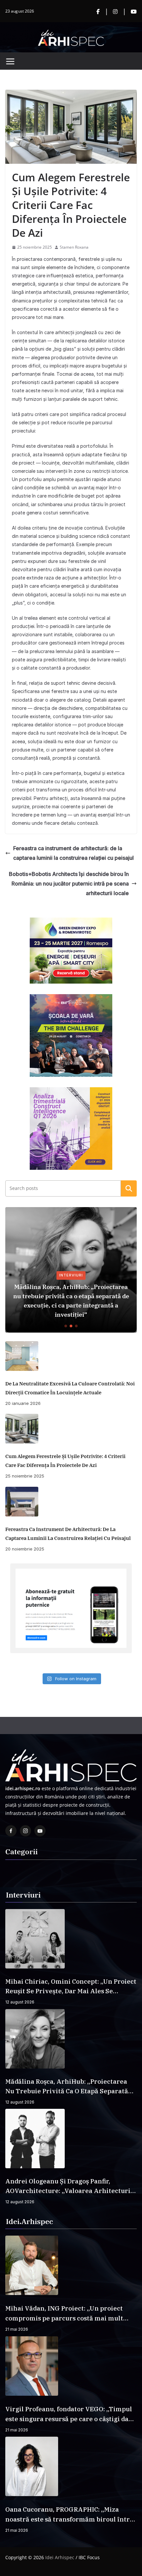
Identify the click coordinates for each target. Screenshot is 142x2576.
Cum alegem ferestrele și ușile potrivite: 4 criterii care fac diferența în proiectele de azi (65, 1461)
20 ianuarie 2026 (23, 1403)
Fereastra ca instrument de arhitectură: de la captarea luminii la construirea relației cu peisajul (73, 853)
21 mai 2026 (17, 2329)
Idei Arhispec (60, 2557)
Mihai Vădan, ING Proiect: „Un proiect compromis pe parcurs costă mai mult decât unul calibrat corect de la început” (68, 2314)
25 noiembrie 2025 (25, 1476)
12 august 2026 (20, 2002)
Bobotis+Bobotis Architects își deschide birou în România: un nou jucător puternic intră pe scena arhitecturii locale (69, 884)
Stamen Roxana (74, 247)
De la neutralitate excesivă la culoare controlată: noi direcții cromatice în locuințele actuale (70, 1388)
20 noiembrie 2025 (25, 1549)
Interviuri (71, 1275)
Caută (129, 1188)
